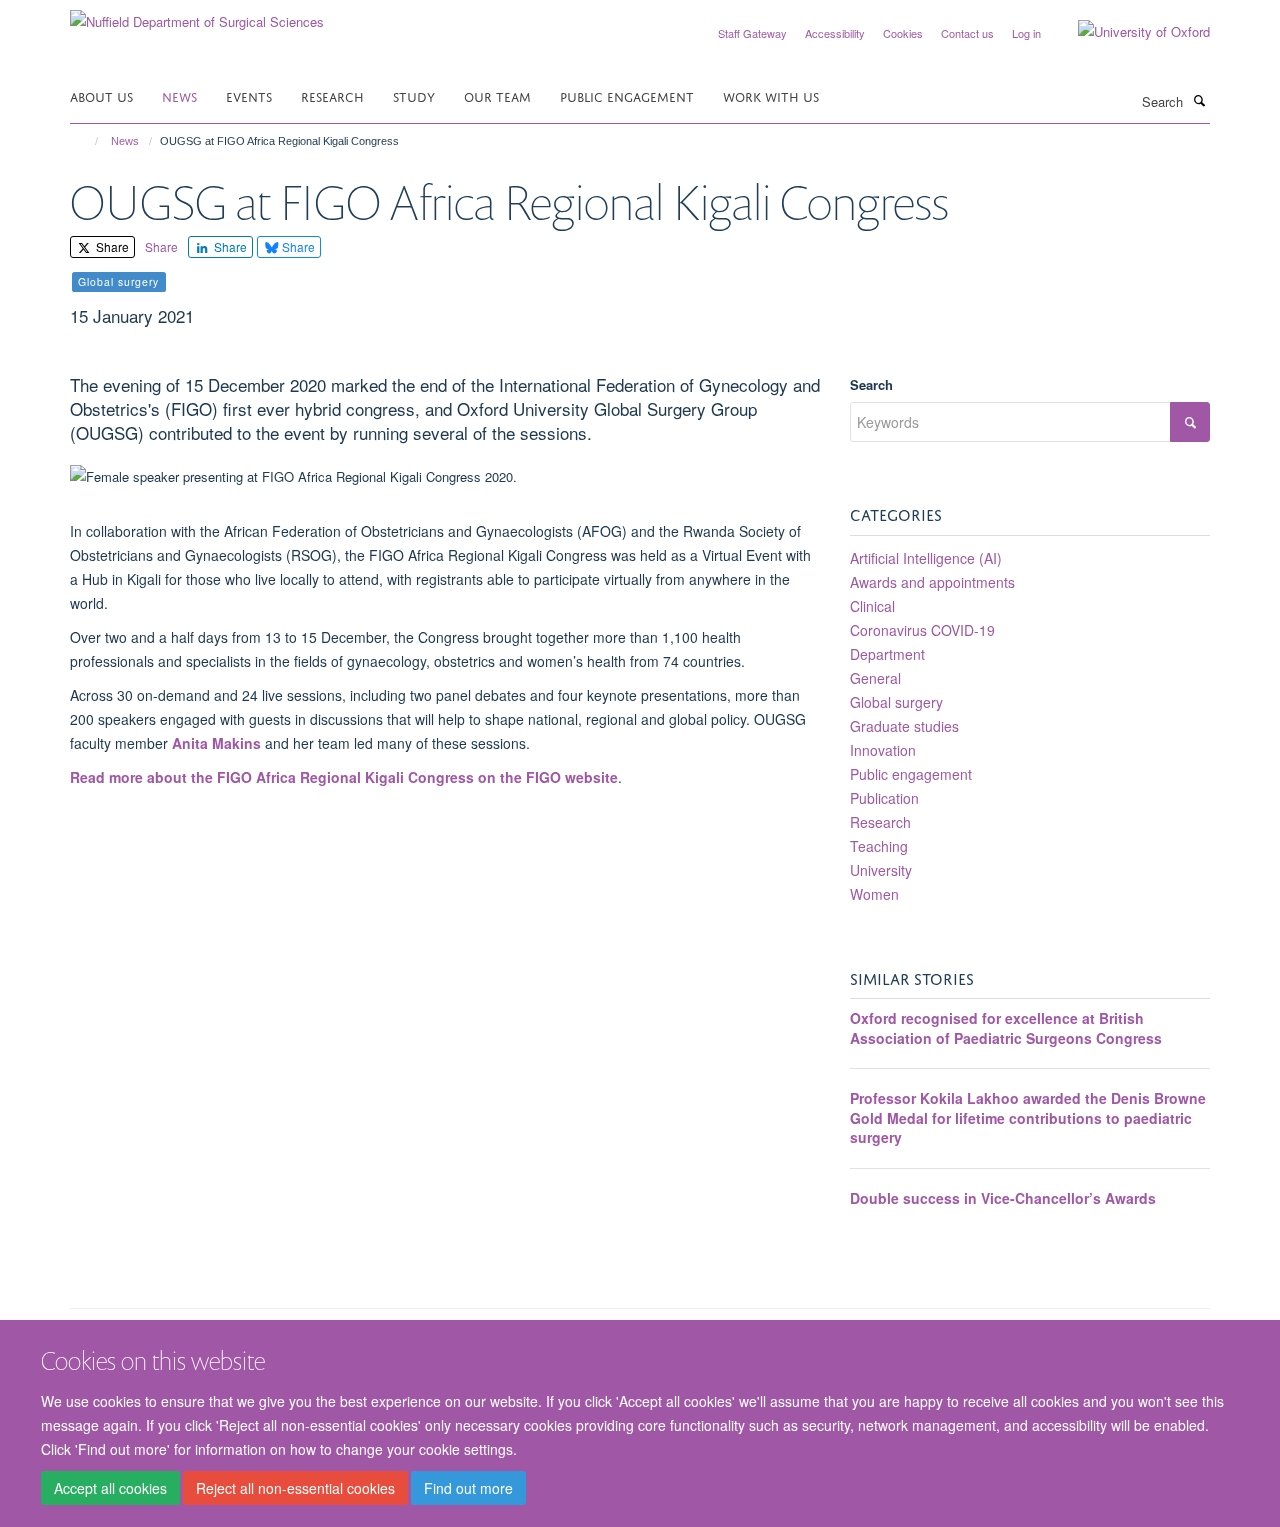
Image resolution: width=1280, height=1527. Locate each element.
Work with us (771, 95)
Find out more (468, 1488)
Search (871, 384)
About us (101, 95)
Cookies (903, 33)
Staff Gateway (752, 33)
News (179, 95)
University (881, 870)
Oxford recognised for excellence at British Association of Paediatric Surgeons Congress (1006, 1028)
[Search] (1199, 100)
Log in (1026, 33)
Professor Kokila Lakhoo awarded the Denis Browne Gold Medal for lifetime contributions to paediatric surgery (1028, 1117)
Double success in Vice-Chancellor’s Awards (1003, 1198)
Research (332, 95)
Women (874, 894)
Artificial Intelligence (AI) (926, 558)
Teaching (879, 846)
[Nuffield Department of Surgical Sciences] (197, 14)
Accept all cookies (110, 1488)
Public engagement (911, 774)
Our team (497, 95)
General (875, 678)
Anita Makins (216, 743)
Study (414, 95)
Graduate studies (904, 726)
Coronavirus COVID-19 (922, 630)
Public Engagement (627, 95)
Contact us (967, 33)
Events (249, 95)
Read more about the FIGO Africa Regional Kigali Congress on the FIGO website (344, 777)
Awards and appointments (932, 582)
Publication (884, 798)
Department (887, 654)
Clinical (872, 606)
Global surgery (896, 702)
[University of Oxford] (1129, 32)
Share (111, 246)
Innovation (883, 750)
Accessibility (835, 33)
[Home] (87, 141)
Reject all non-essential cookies (295, 1488)
